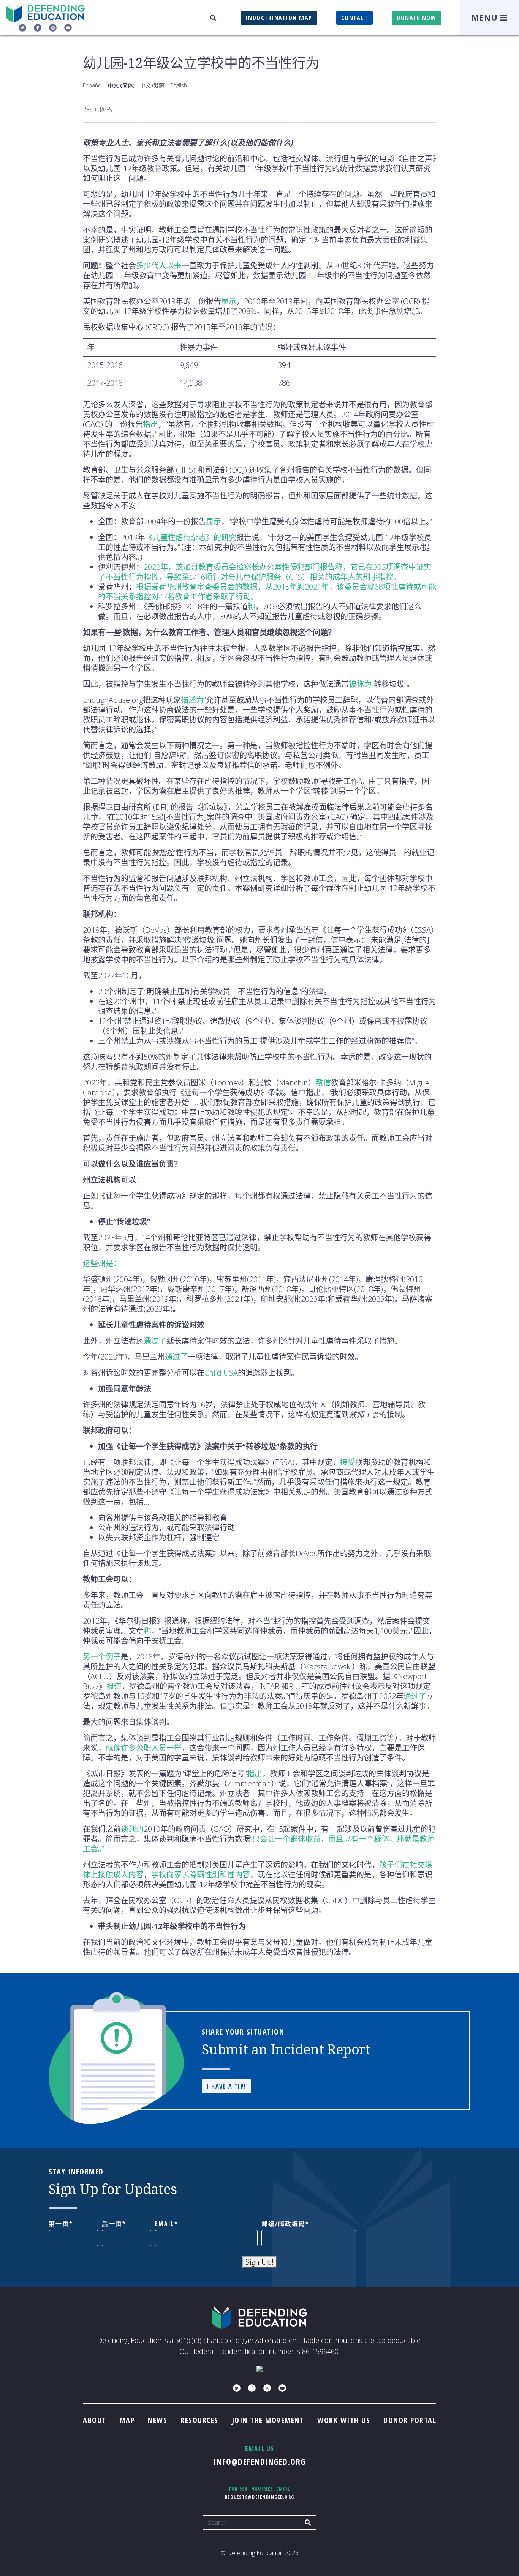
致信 (323, 1083)
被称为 (360, 684)
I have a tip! (226, 2086)
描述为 (192, 700)
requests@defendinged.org (259, 2497)
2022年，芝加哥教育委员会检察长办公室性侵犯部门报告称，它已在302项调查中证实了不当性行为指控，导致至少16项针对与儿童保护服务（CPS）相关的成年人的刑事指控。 (265, 572)
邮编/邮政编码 (283, 2224)
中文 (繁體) (153, 85)
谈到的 (132, 1829)
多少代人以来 (159, 266)
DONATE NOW (416, 18)
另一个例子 (102, 1657)
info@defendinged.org (259, 2461)
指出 (150, 424)
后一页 (112, 2224)
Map (127, 2420)
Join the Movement (268, 2420)
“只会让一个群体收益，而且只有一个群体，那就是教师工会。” (259, 1844)
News (157, 2420)
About (95, 2420)
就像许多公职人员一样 (144, 1748)
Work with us (344, 2420)
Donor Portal (410, 2420)
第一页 (59, 2224)
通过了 (155, 1341)
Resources (199, 2420)
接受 (348, 1462)
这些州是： (102, 1263)
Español (93, 85)
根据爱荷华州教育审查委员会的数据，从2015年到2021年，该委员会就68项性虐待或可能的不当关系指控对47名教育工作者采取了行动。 (267, 592)
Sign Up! (259, 2262)
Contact (355, 18)
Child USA (221, 1373)
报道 (114, 1686)
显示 (229, 301)
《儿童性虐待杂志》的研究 (191, 537)
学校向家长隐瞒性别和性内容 (201, 1875)
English (179, 85)
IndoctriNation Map (279, 18)
